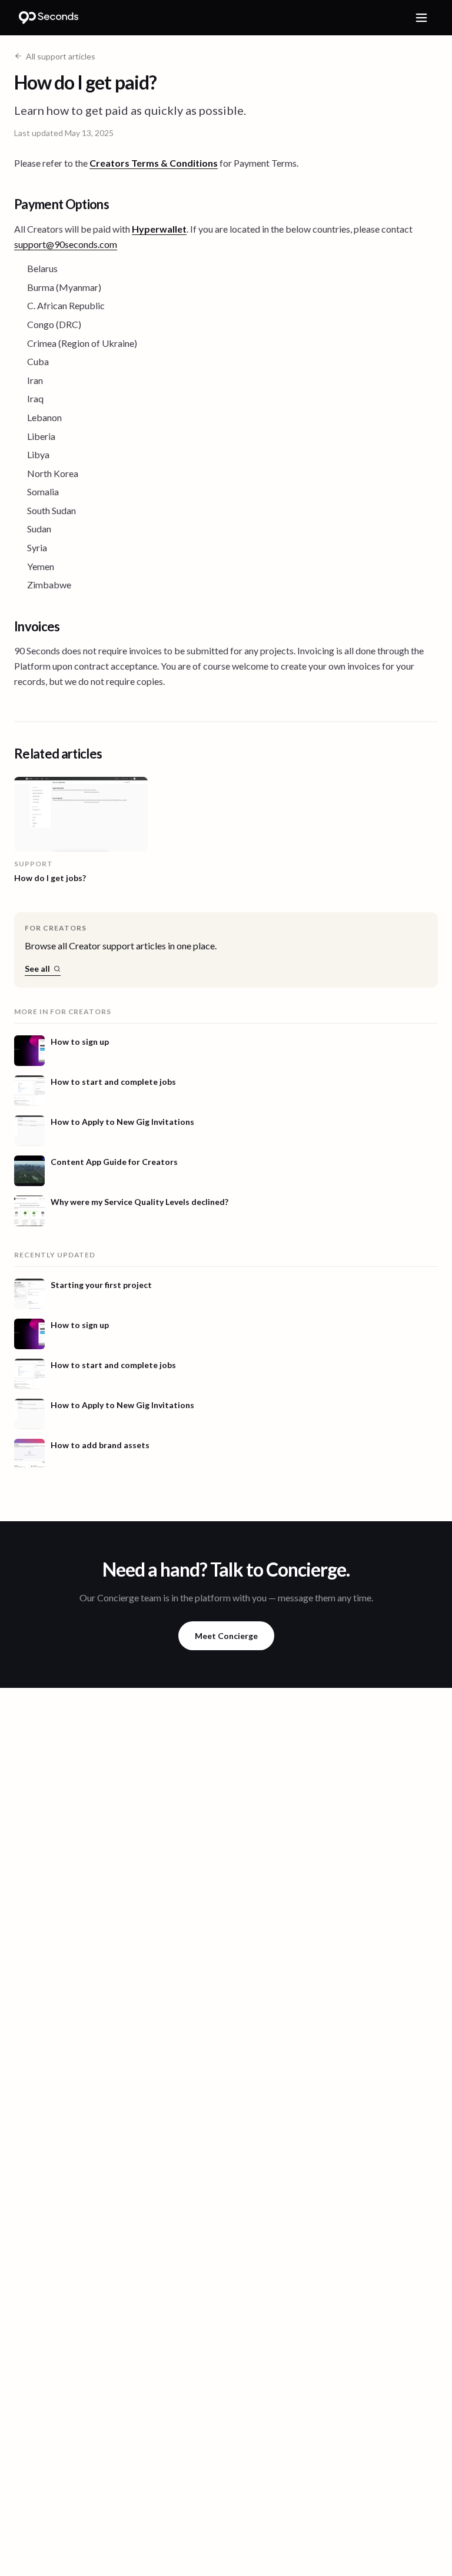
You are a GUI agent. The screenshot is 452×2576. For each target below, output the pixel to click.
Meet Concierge (226, 1636)
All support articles (61, 56)
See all (37, 969)
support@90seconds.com (66, 244)
